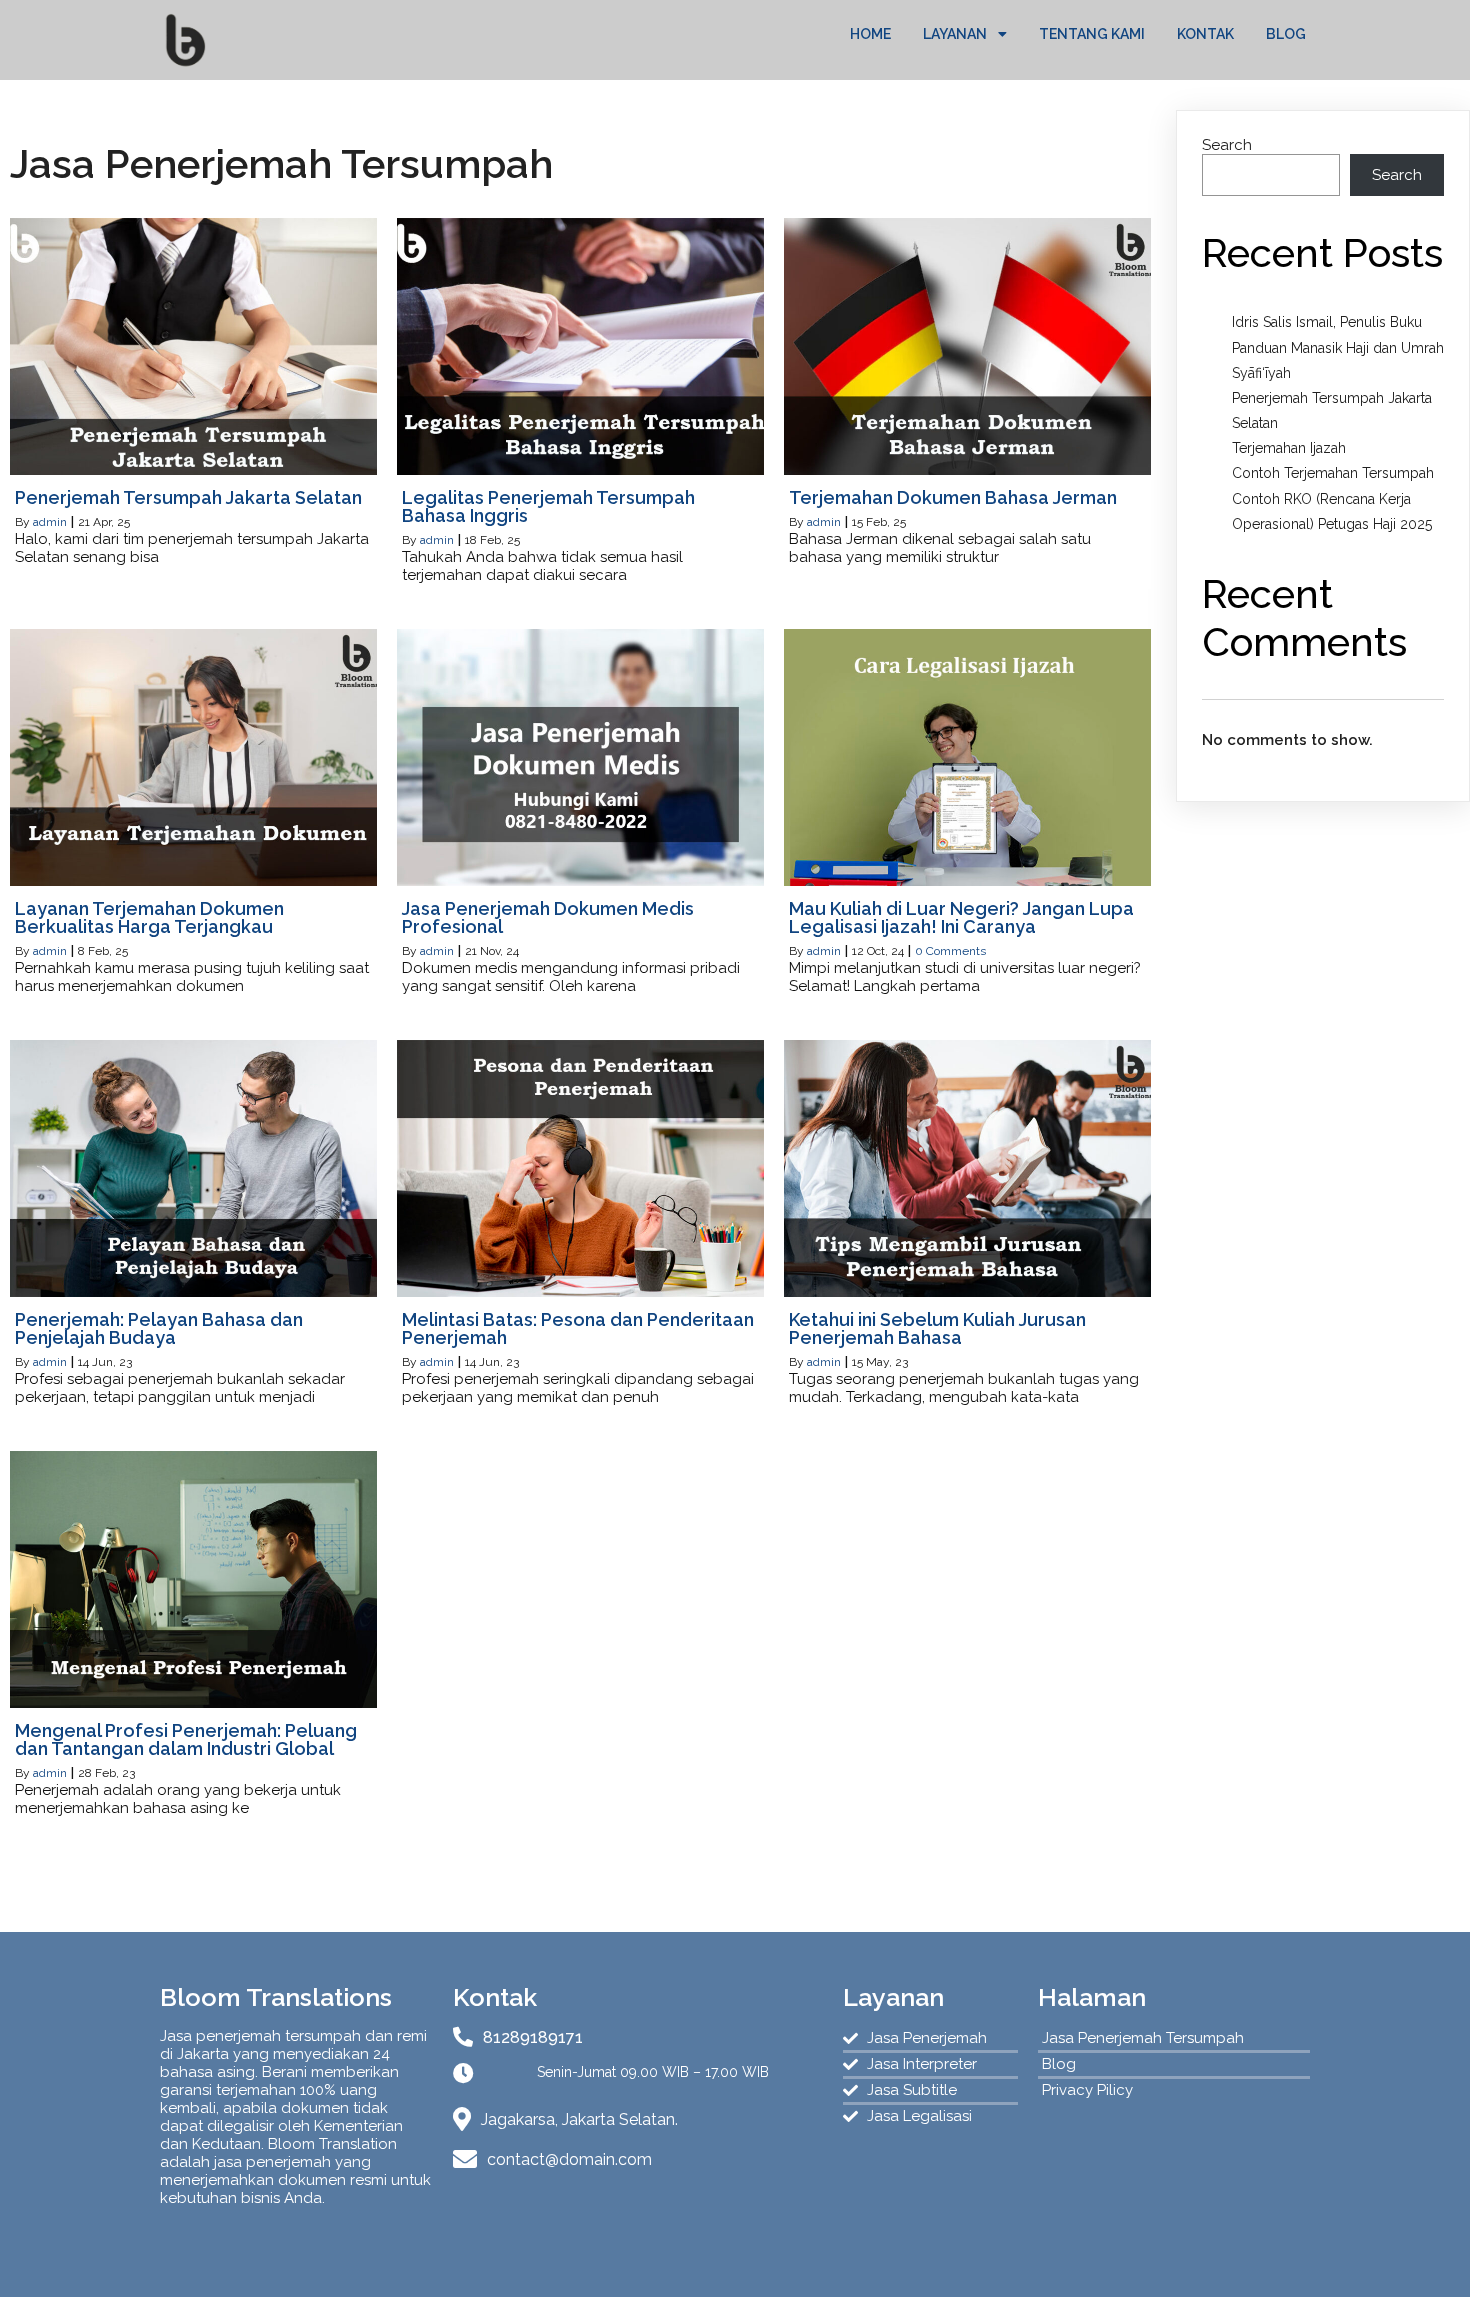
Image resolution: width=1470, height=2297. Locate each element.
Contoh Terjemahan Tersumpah (1333, 473)
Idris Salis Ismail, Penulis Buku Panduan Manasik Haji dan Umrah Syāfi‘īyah (1338, 347)
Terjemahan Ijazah (1289, 448)
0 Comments (950, 951)
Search (1227, 145)
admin (50, 522)
